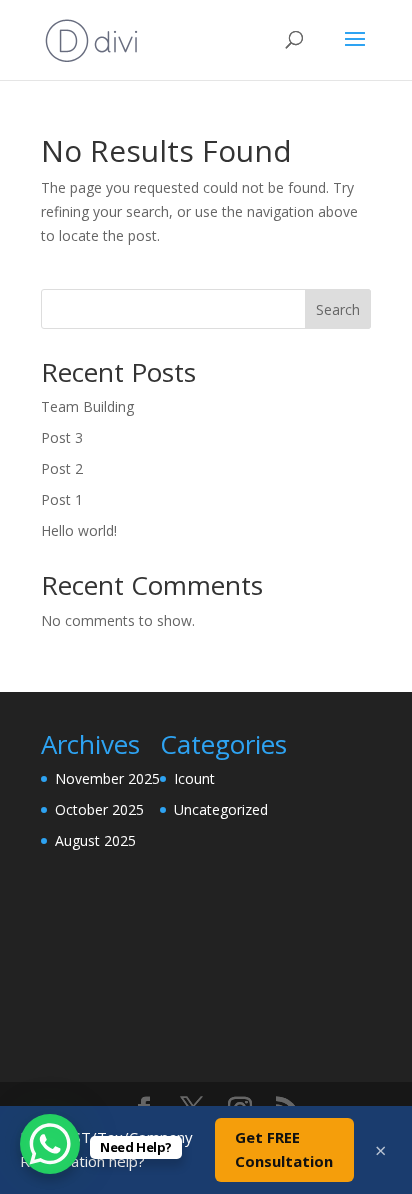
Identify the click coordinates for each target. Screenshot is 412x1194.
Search (338, 309)
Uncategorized (221, 809)
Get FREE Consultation (284, 1149)
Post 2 (62, 468)
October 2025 (99, 809)
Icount (194, 778)
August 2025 (95, 840)
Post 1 (62, 499)
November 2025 (107, 778)
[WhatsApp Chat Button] (50, 1144)
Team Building (87, 406)
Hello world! (79, 530)
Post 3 (62, 437)
